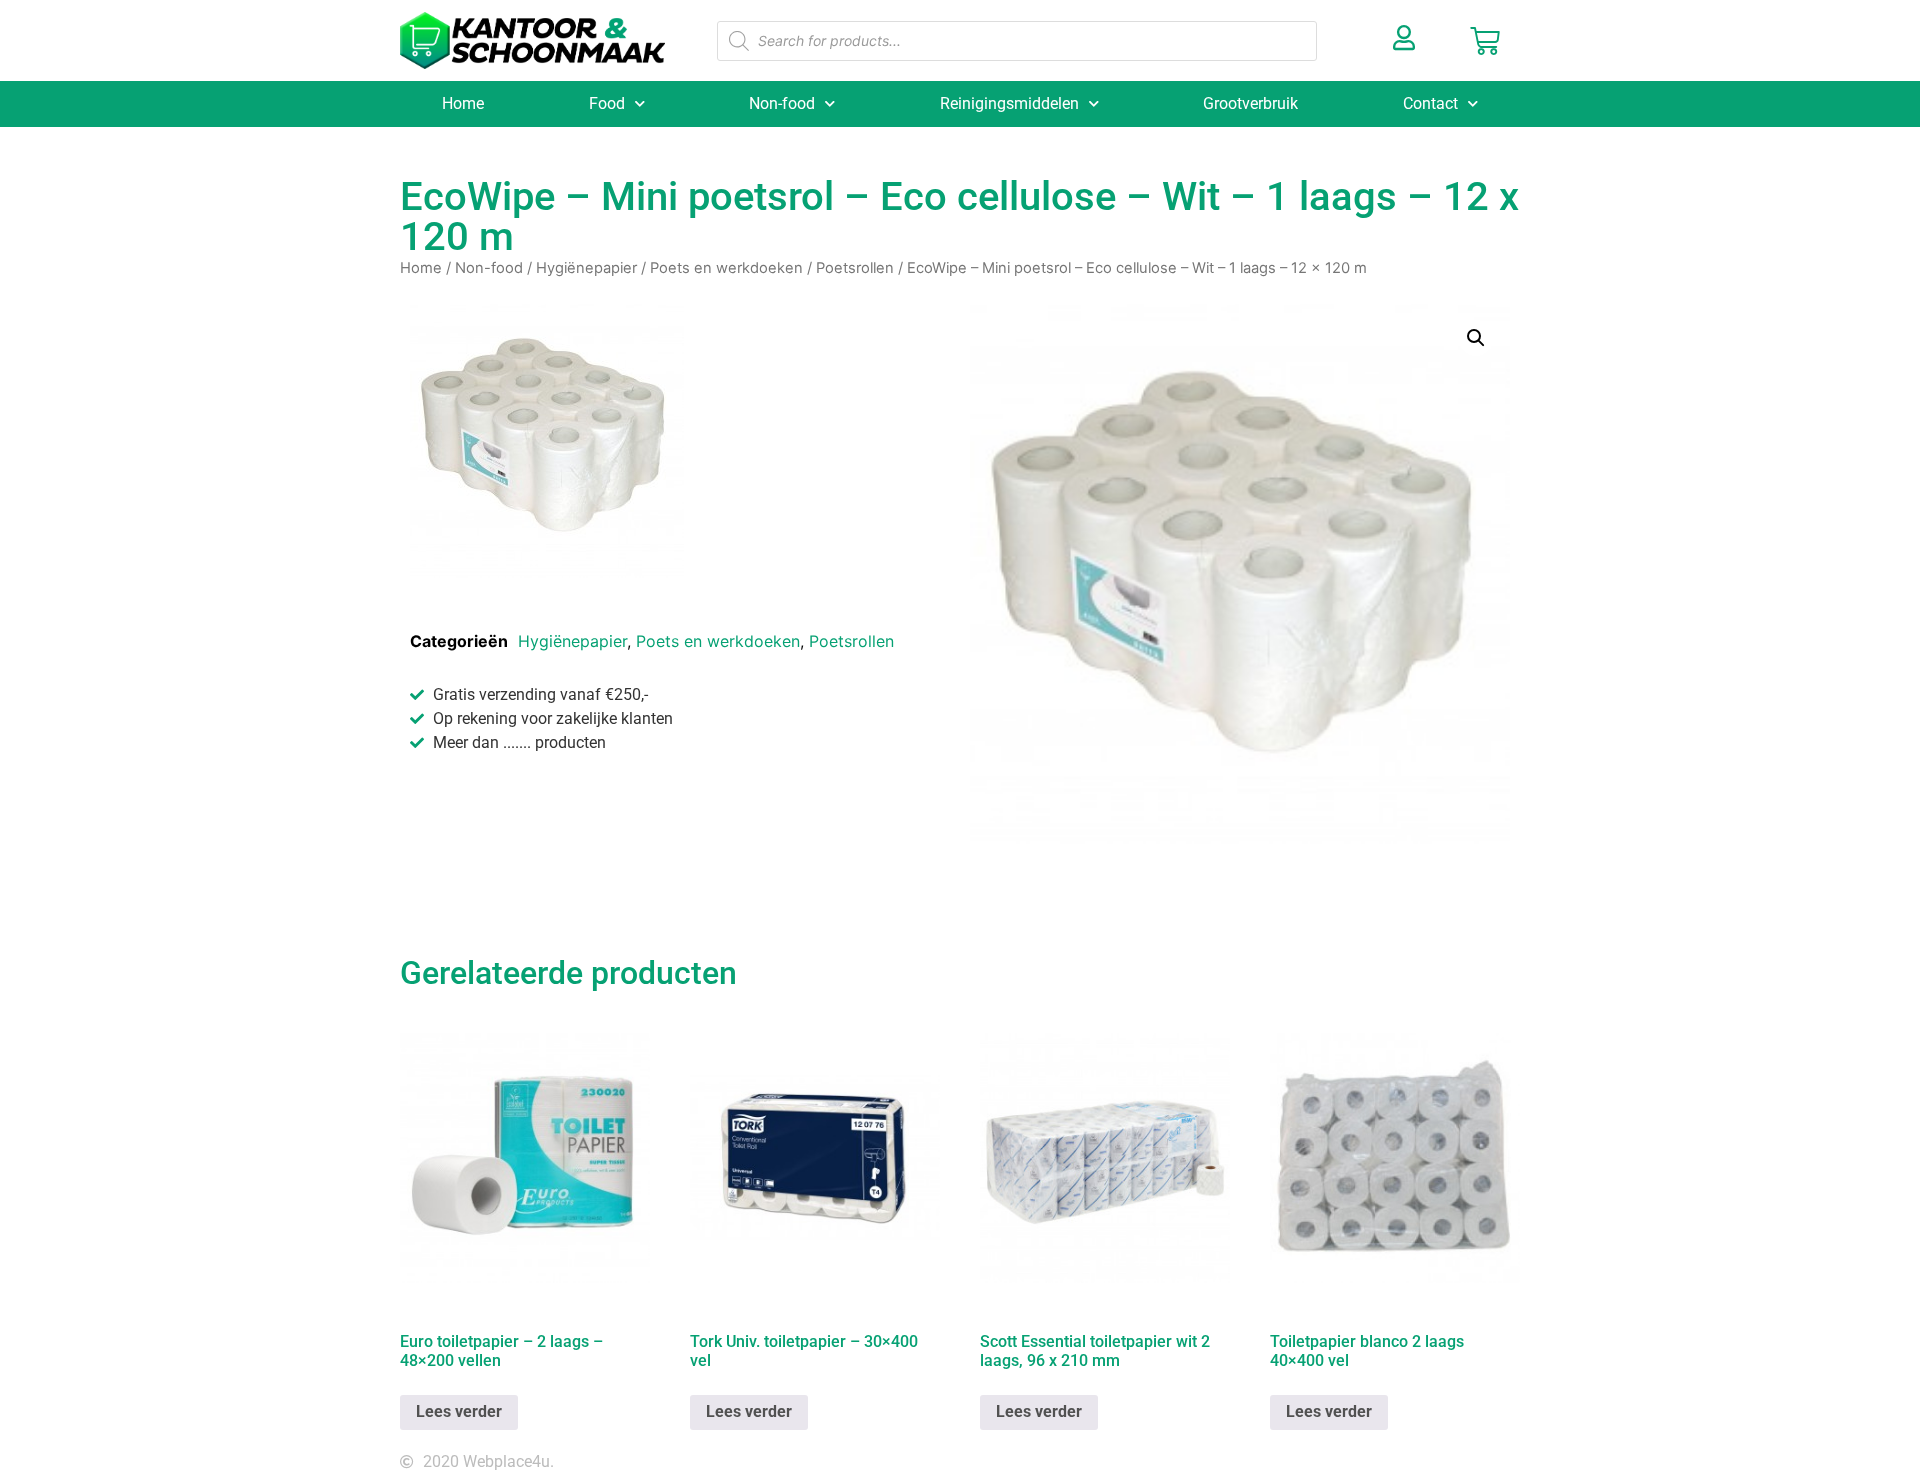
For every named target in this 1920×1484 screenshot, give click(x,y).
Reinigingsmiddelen (1009, 103)
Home (463, 103)
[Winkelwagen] (1485, 41)
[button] (1476, 338)
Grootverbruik (1250, 103)
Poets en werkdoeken (726, 268)
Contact (1430, 103)
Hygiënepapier (586, 268)
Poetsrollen (855, 268)
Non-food (782, 103)
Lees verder (459, 1411)
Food (607, 103)
